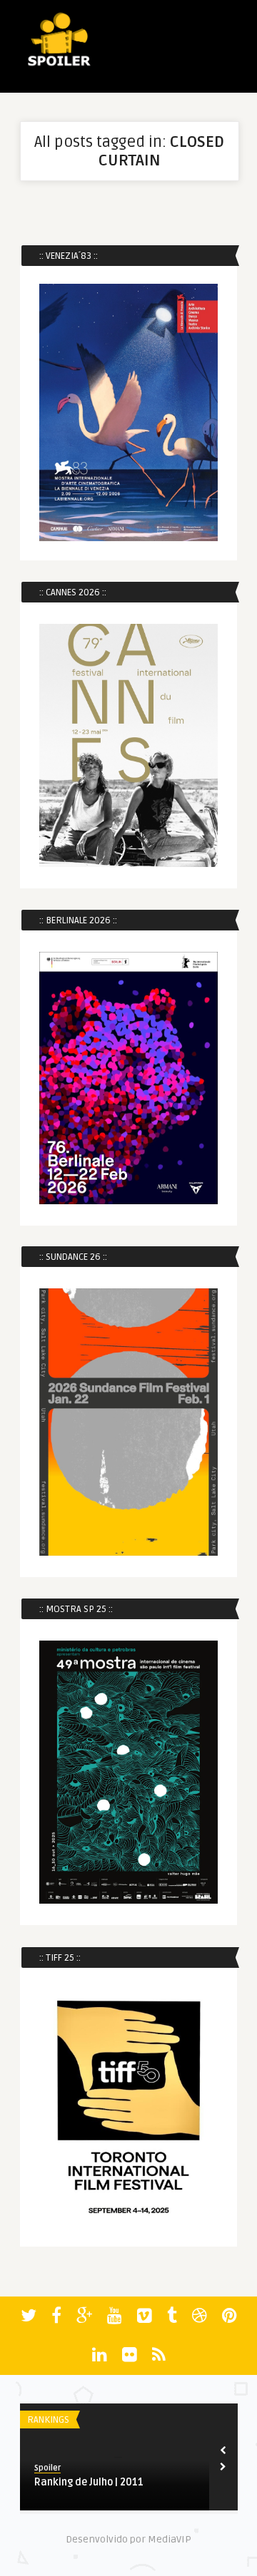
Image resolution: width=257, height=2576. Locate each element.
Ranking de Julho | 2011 (89, 2482)
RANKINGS (48, 2420)
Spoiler (47, 2468)
